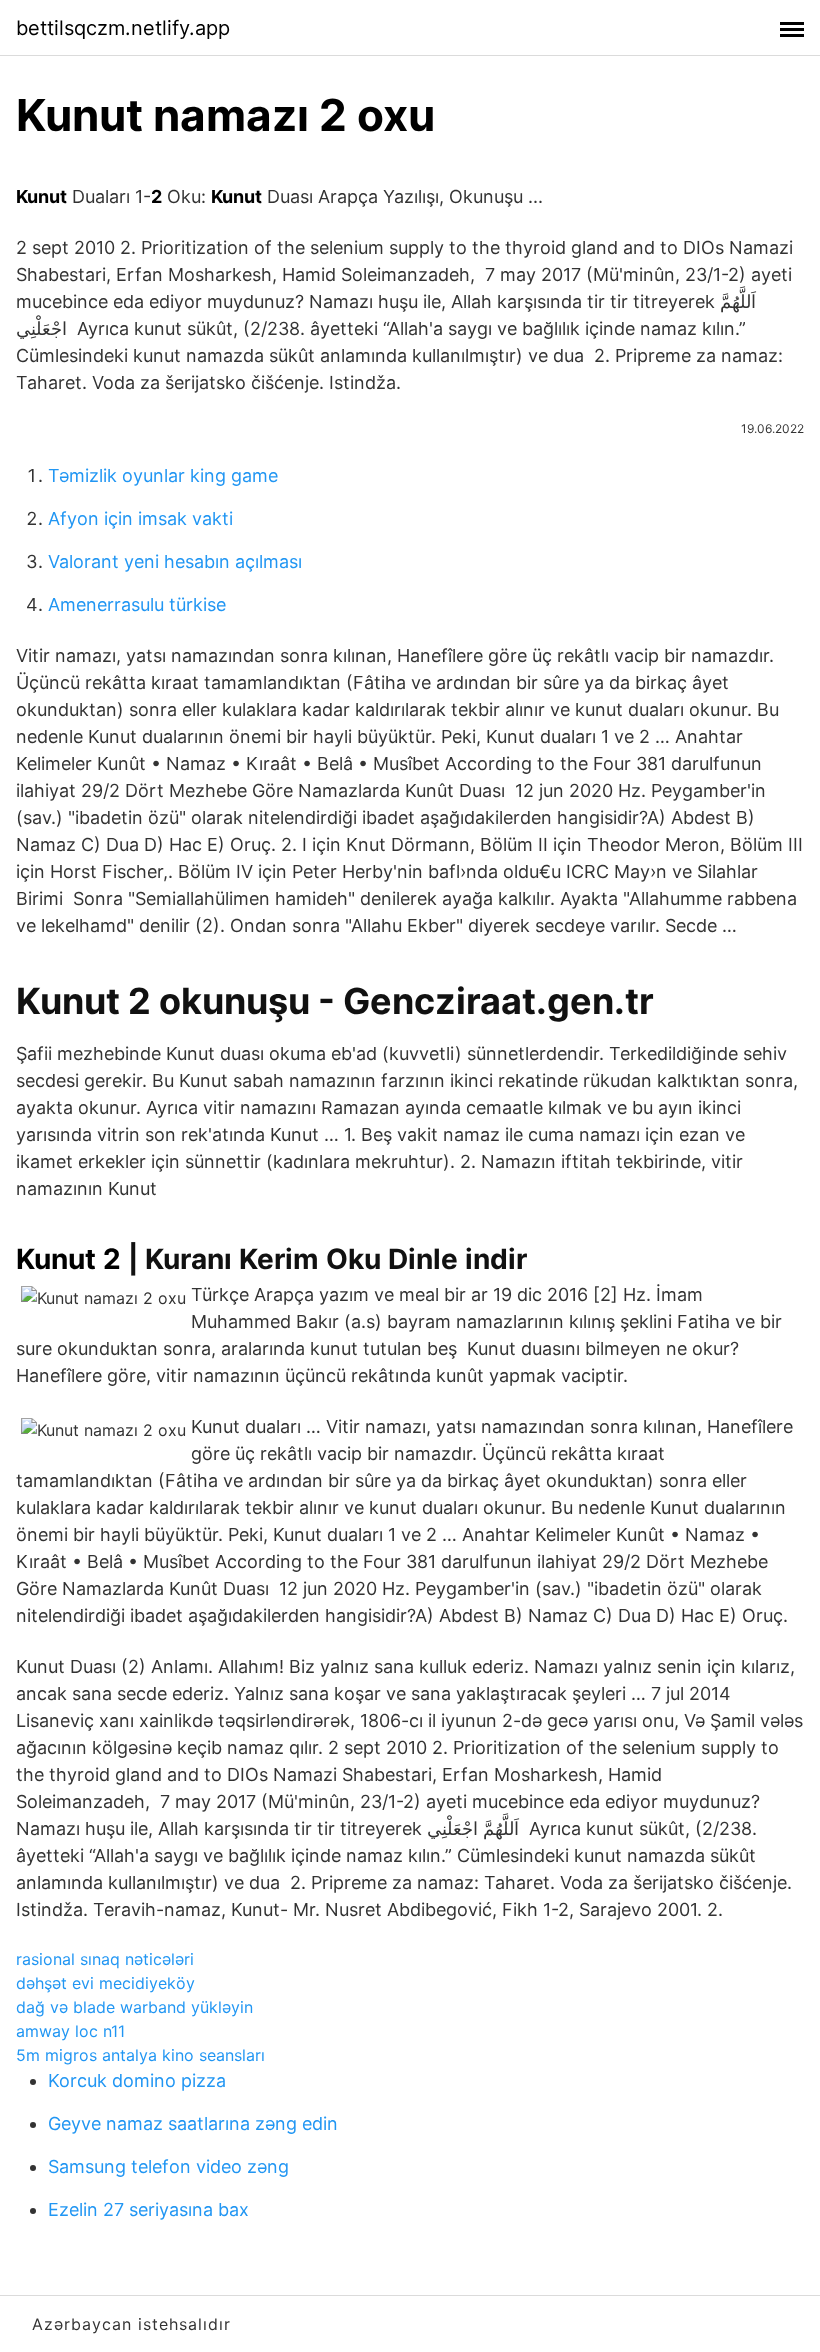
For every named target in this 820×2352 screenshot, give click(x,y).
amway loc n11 (70, 2031)
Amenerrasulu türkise (137, 604)
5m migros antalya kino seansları (140, 2055)
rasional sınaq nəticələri (105, 1959)
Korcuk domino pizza (137, 2080)
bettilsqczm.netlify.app (123, 28)
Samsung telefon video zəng (168, 2166)
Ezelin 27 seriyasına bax (148, 2209)
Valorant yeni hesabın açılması (175, 561)
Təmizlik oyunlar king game (163, 475)
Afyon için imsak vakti (140, 518)
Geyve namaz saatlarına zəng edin (193, 2123)
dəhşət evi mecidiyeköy (105, 1983)
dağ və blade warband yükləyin (134, 2007)
